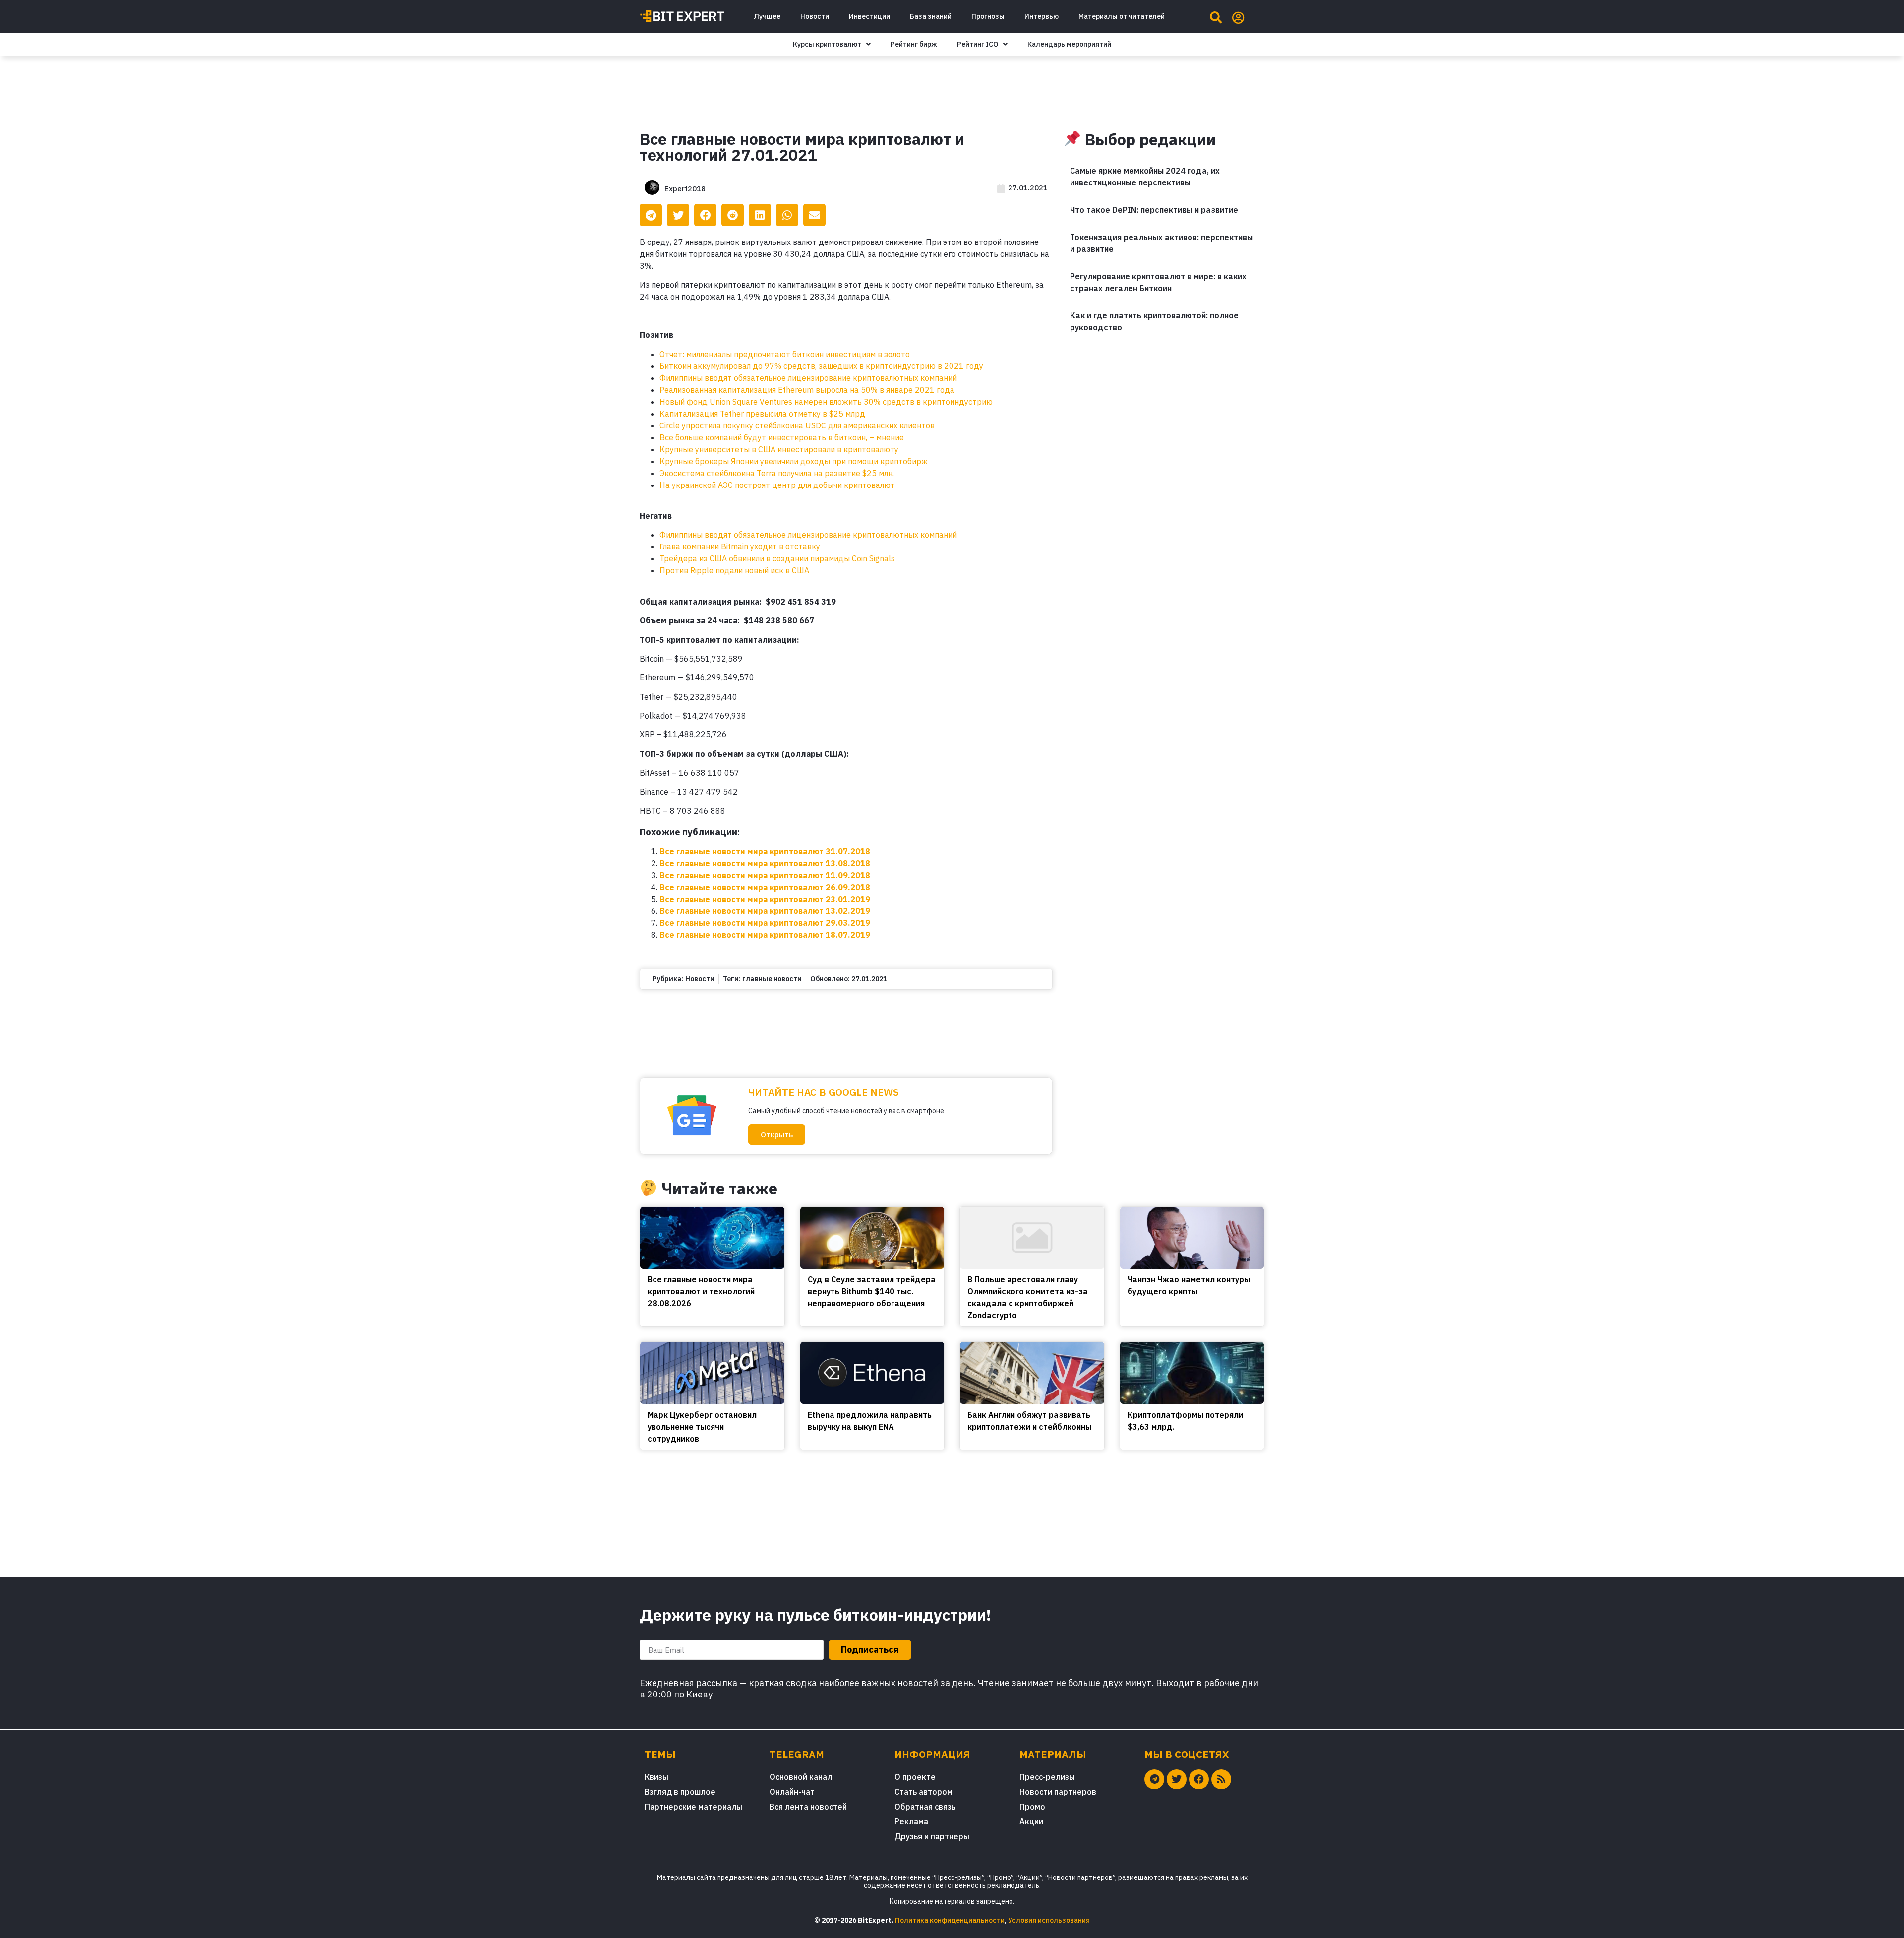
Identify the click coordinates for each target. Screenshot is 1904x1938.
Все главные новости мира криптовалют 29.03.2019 (765, 923)
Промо (1032, 1807)
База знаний (931, 16)
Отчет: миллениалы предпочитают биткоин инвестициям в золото (785, 354)
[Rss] (1221, 1779)
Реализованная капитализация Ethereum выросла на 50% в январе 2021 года (807, 390)
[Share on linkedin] (760, 215)
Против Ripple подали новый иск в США (734, 570)
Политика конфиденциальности (950, 1920)
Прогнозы (988, 16)
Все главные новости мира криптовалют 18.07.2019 (765, 935)
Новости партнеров (1058, 1792)
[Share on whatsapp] (787, 215)
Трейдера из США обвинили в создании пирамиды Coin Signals (777, 558)
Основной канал (801, 1777)
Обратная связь (925, 1807)
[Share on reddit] (733, 215)
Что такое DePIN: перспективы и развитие (1154, 210)
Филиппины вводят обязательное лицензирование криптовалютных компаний (808, 378)
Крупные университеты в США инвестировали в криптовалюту (779, 449)
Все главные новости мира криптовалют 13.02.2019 (765, 911)
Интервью (1041, 16)
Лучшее (767, 16)
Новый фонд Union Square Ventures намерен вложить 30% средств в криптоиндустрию (826, 402)
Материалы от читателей (1122, 16)
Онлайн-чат (792, 1792)
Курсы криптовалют (827, 44)
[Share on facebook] (705, 215)
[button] (777, 1134)
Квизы (656, 1777)
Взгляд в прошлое (680, 1792)
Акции (1031, 1821)
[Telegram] (1154, 1779)
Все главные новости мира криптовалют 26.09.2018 (765, 887)
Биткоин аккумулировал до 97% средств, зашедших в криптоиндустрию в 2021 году (821, 366)
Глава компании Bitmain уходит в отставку (740, 546)
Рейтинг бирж (914, 44)
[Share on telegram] (651, 215)
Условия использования (1049, 1920)
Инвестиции (869, 16)
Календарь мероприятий (1069, 44)
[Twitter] (1177, 1779)
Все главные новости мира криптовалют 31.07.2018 (765, 851)
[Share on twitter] (678, 215)
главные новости (772, 979)
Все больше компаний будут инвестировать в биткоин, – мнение (782, 437)
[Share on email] (814, 215)
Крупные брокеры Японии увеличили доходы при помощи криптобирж (794, 461)
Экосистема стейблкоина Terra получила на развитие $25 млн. (777, 473)
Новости (815, 16)
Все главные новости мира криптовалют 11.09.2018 (765, 875)
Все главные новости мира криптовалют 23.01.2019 (765, 899)
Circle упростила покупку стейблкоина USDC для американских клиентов (797, 425)
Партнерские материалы (693, 1807)
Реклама (911, 1821)
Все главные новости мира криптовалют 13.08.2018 (765, 863)
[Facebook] (1199, 1779)
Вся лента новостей (808, 1807)
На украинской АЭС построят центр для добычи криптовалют (777, 485)
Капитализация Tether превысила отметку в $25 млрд (762, 414)
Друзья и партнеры (932, 1836)
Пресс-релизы (1047, 1777)
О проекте (915, 1777)
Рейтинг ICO (978, 44)
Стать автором (923, 1792)
